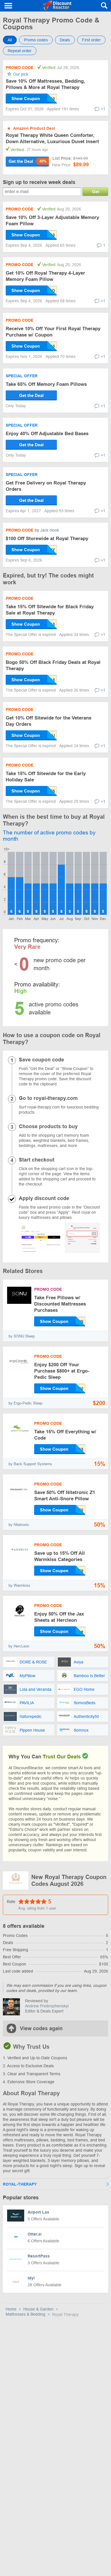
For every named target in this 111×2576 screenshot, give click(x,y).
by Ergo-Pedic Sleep (25, 1403)
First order (91, 40)
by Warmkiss (19, 1585)
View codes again (41, 2028)
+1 (103, 109)
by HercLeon (19, 1646)
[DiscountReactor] (57, 6)
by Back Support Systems (30, 1464)
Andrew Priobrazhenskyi (47, 2006)
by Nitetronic (19, 1525)
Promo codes (36, 40)
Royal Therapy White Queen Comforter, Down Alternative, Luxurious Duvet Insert (52, 138)
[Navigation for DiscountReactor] (9, 6)
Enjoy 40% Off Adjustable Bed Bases (47, 434)
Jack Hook (50, 530)
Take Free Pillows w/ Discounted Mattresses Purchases (60, 1304)
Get (95, 191)
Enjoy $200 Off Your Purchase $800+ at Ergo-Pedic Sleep (62, 1371)
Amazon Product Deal (34, 128)
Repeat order (20, 51)
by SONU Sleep (22, 1336)
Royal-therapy (20, 2184)
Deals (65, 40)
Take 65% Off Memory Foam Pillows (46, 384)
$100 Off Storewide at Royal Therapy (47, 539)
